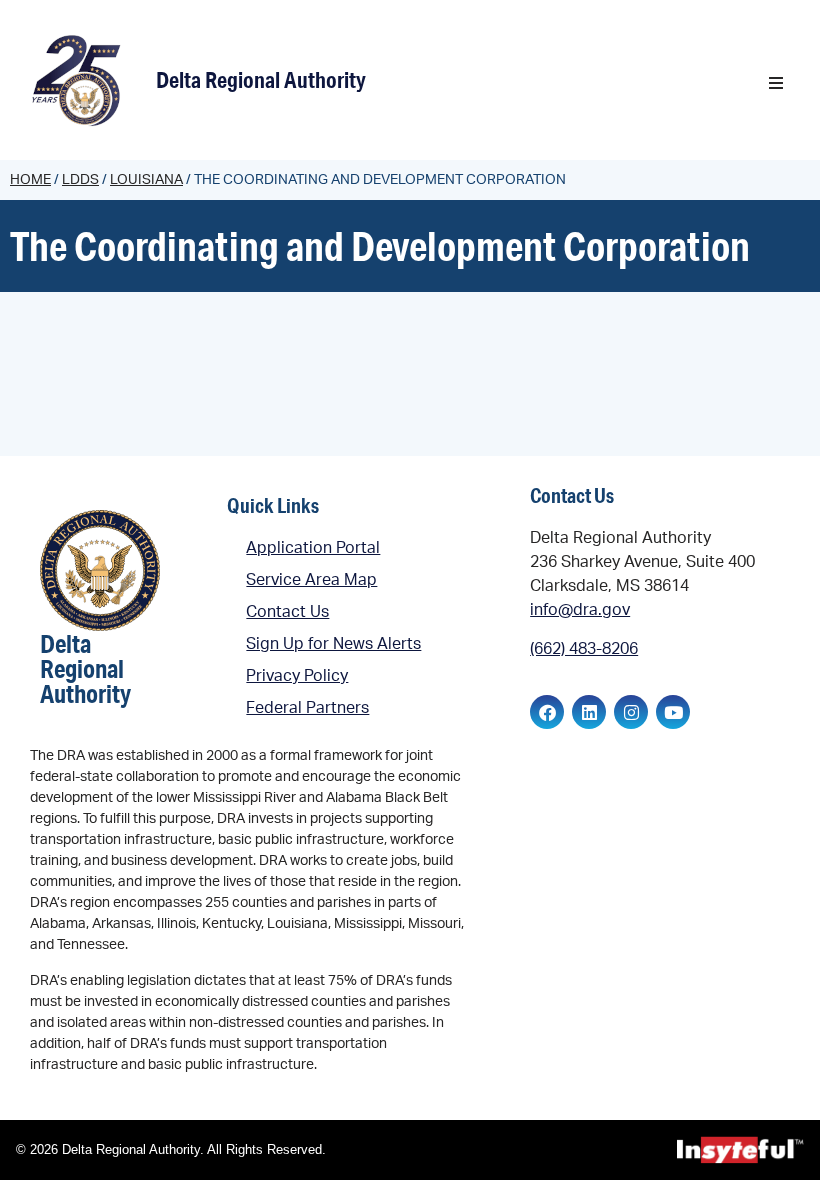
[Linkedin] (589, 712)
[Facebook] (547, 712)
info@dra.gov (580, 610)
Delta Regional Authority (261, 79)
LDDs (80, 180)
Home (30, 180)
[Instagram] (631, 712)
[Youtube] (673, 712)
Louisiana (146, 180)
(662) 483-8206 (584, 649)
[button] (776, 83)
